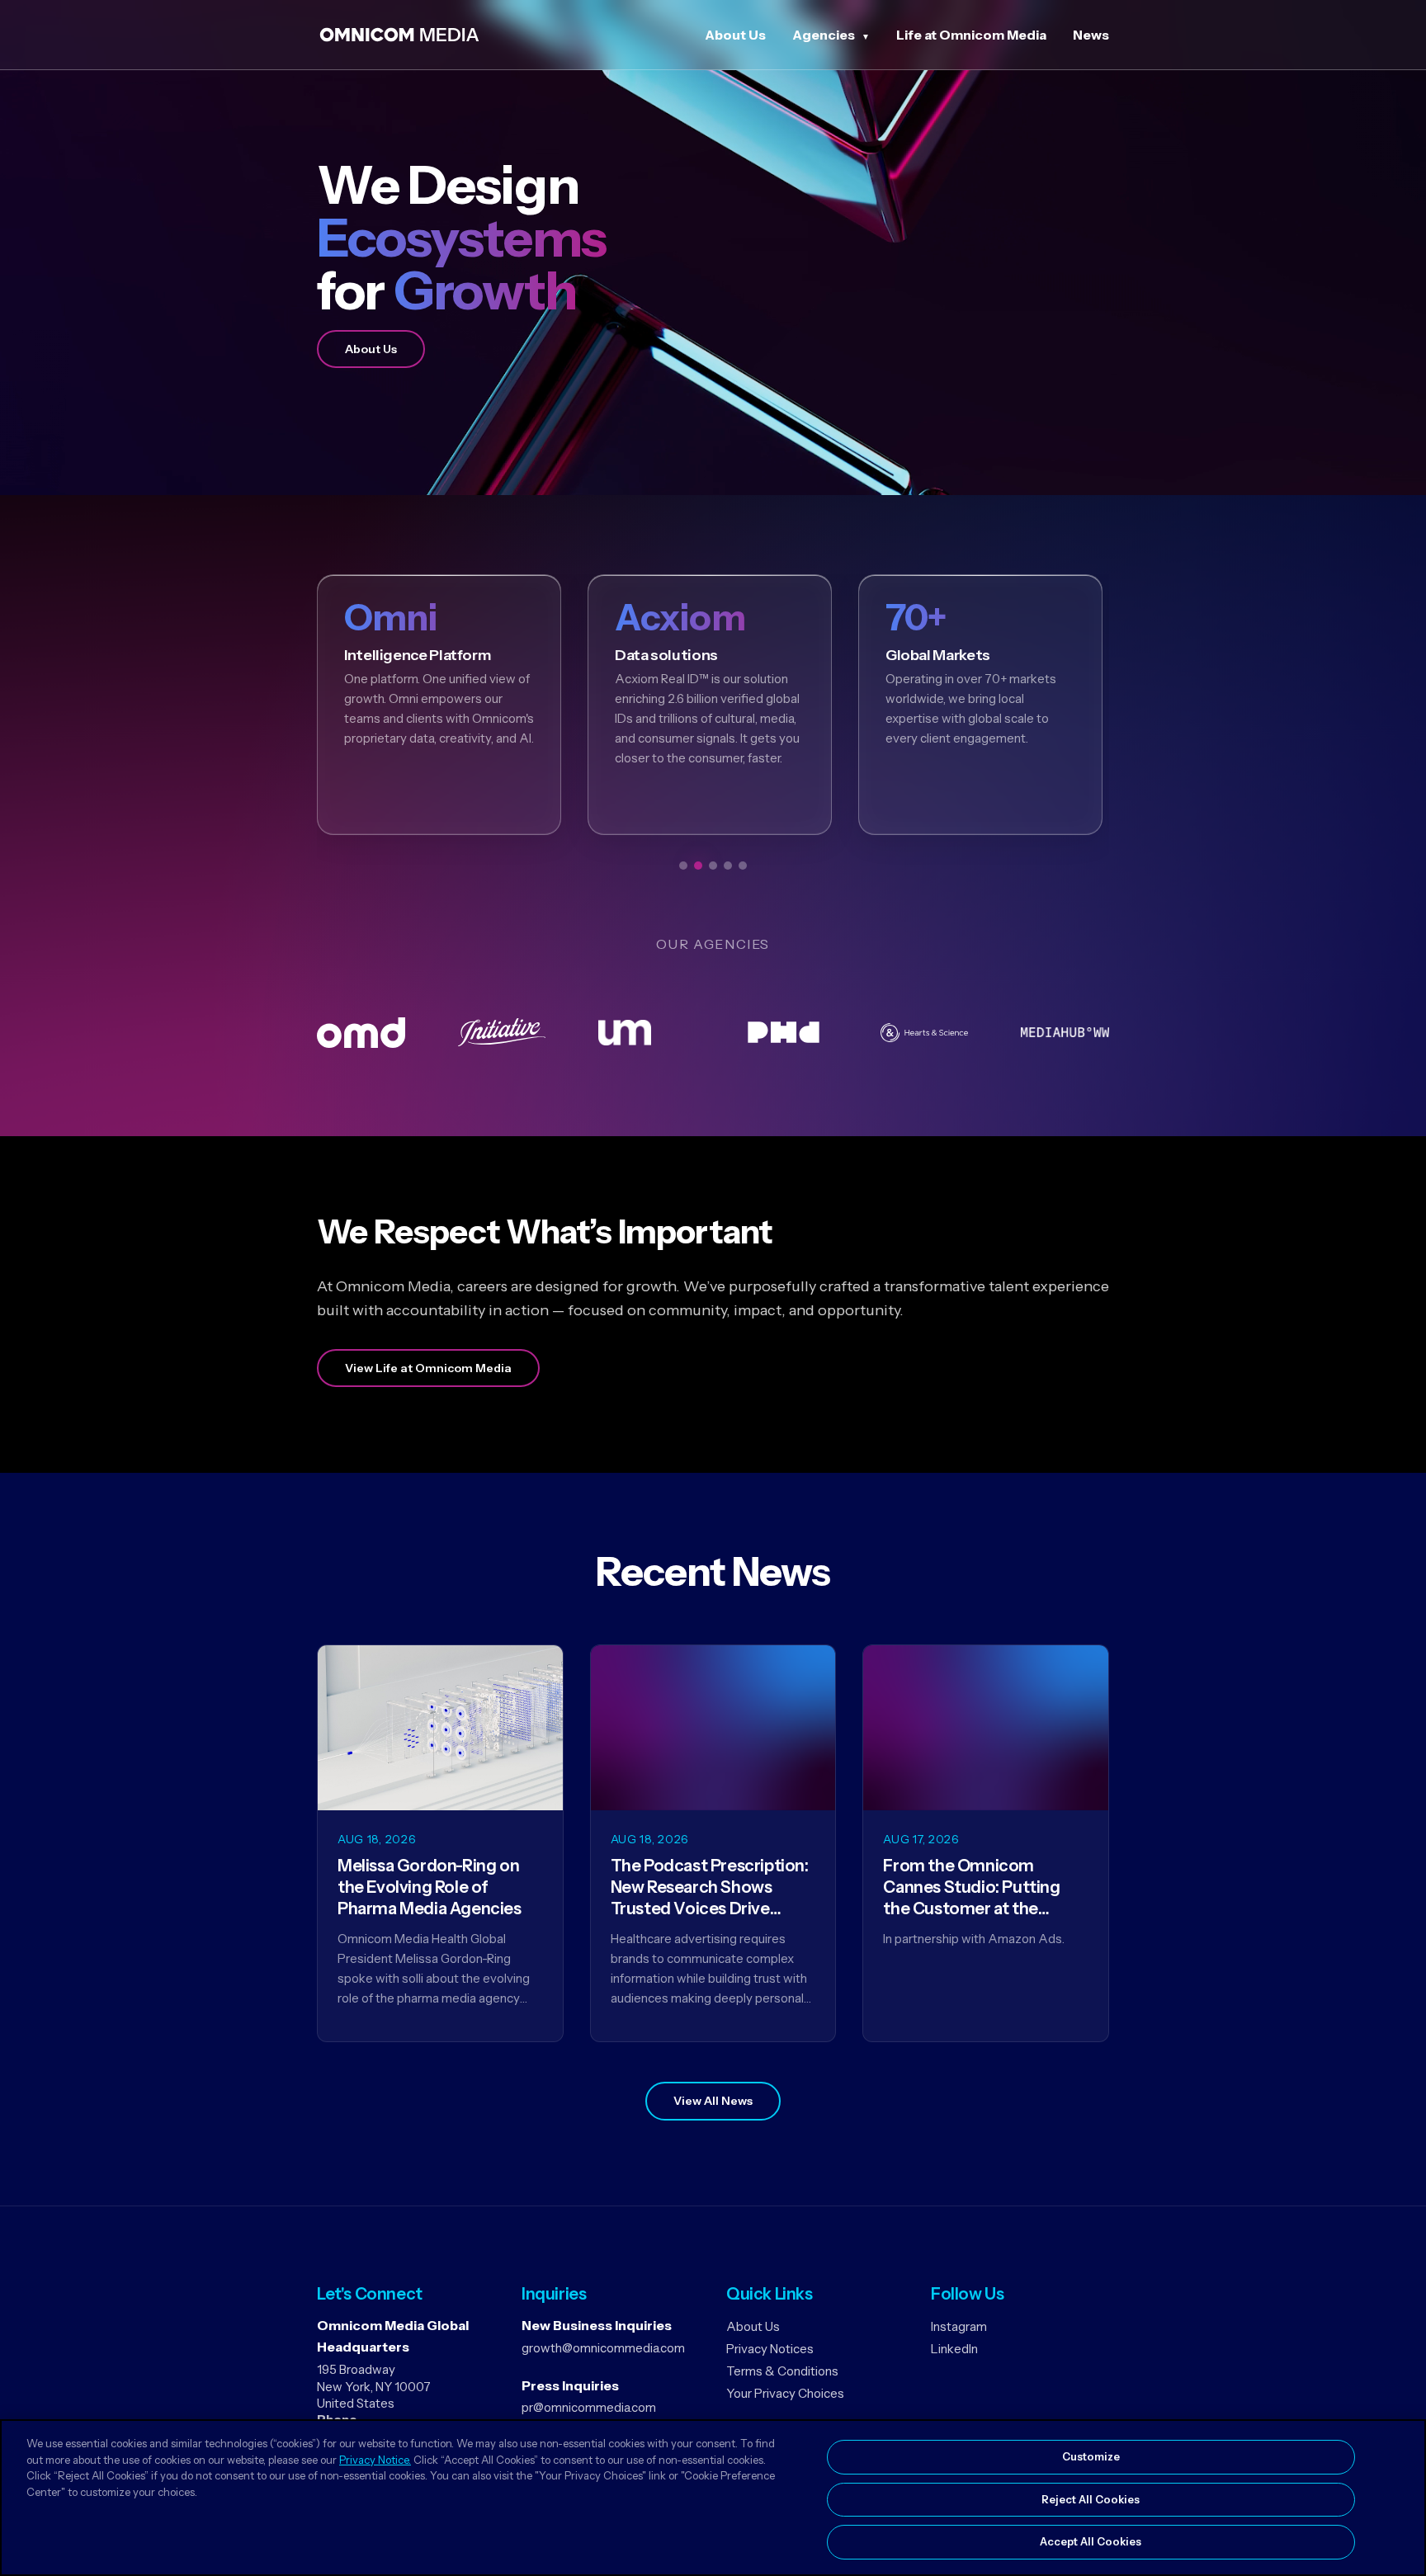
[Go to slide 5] (743, 866)
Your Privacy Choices (785, 2393)
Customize (1091, 2456)
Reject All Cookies (1091, 2499)
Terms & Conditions (782, 2371)
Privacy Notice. (375, 2460)
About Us (735, 35)
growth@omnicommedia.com (603, 2348)
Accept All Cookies (1091, 2541)
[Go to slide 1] (683, 866)
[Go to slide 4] (728, 866)
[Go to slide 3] (713, 866)
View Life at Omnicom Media (428, 1368)
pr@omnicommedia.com (589, 2407)
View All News (713, 2101)
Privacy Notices (770, 2349)
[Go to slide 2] (698, 866)
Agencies (824, 35)
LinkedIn (954, 2349)
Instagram (959, 2326)
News (1091, 35)
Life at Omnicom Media (971, 35)
